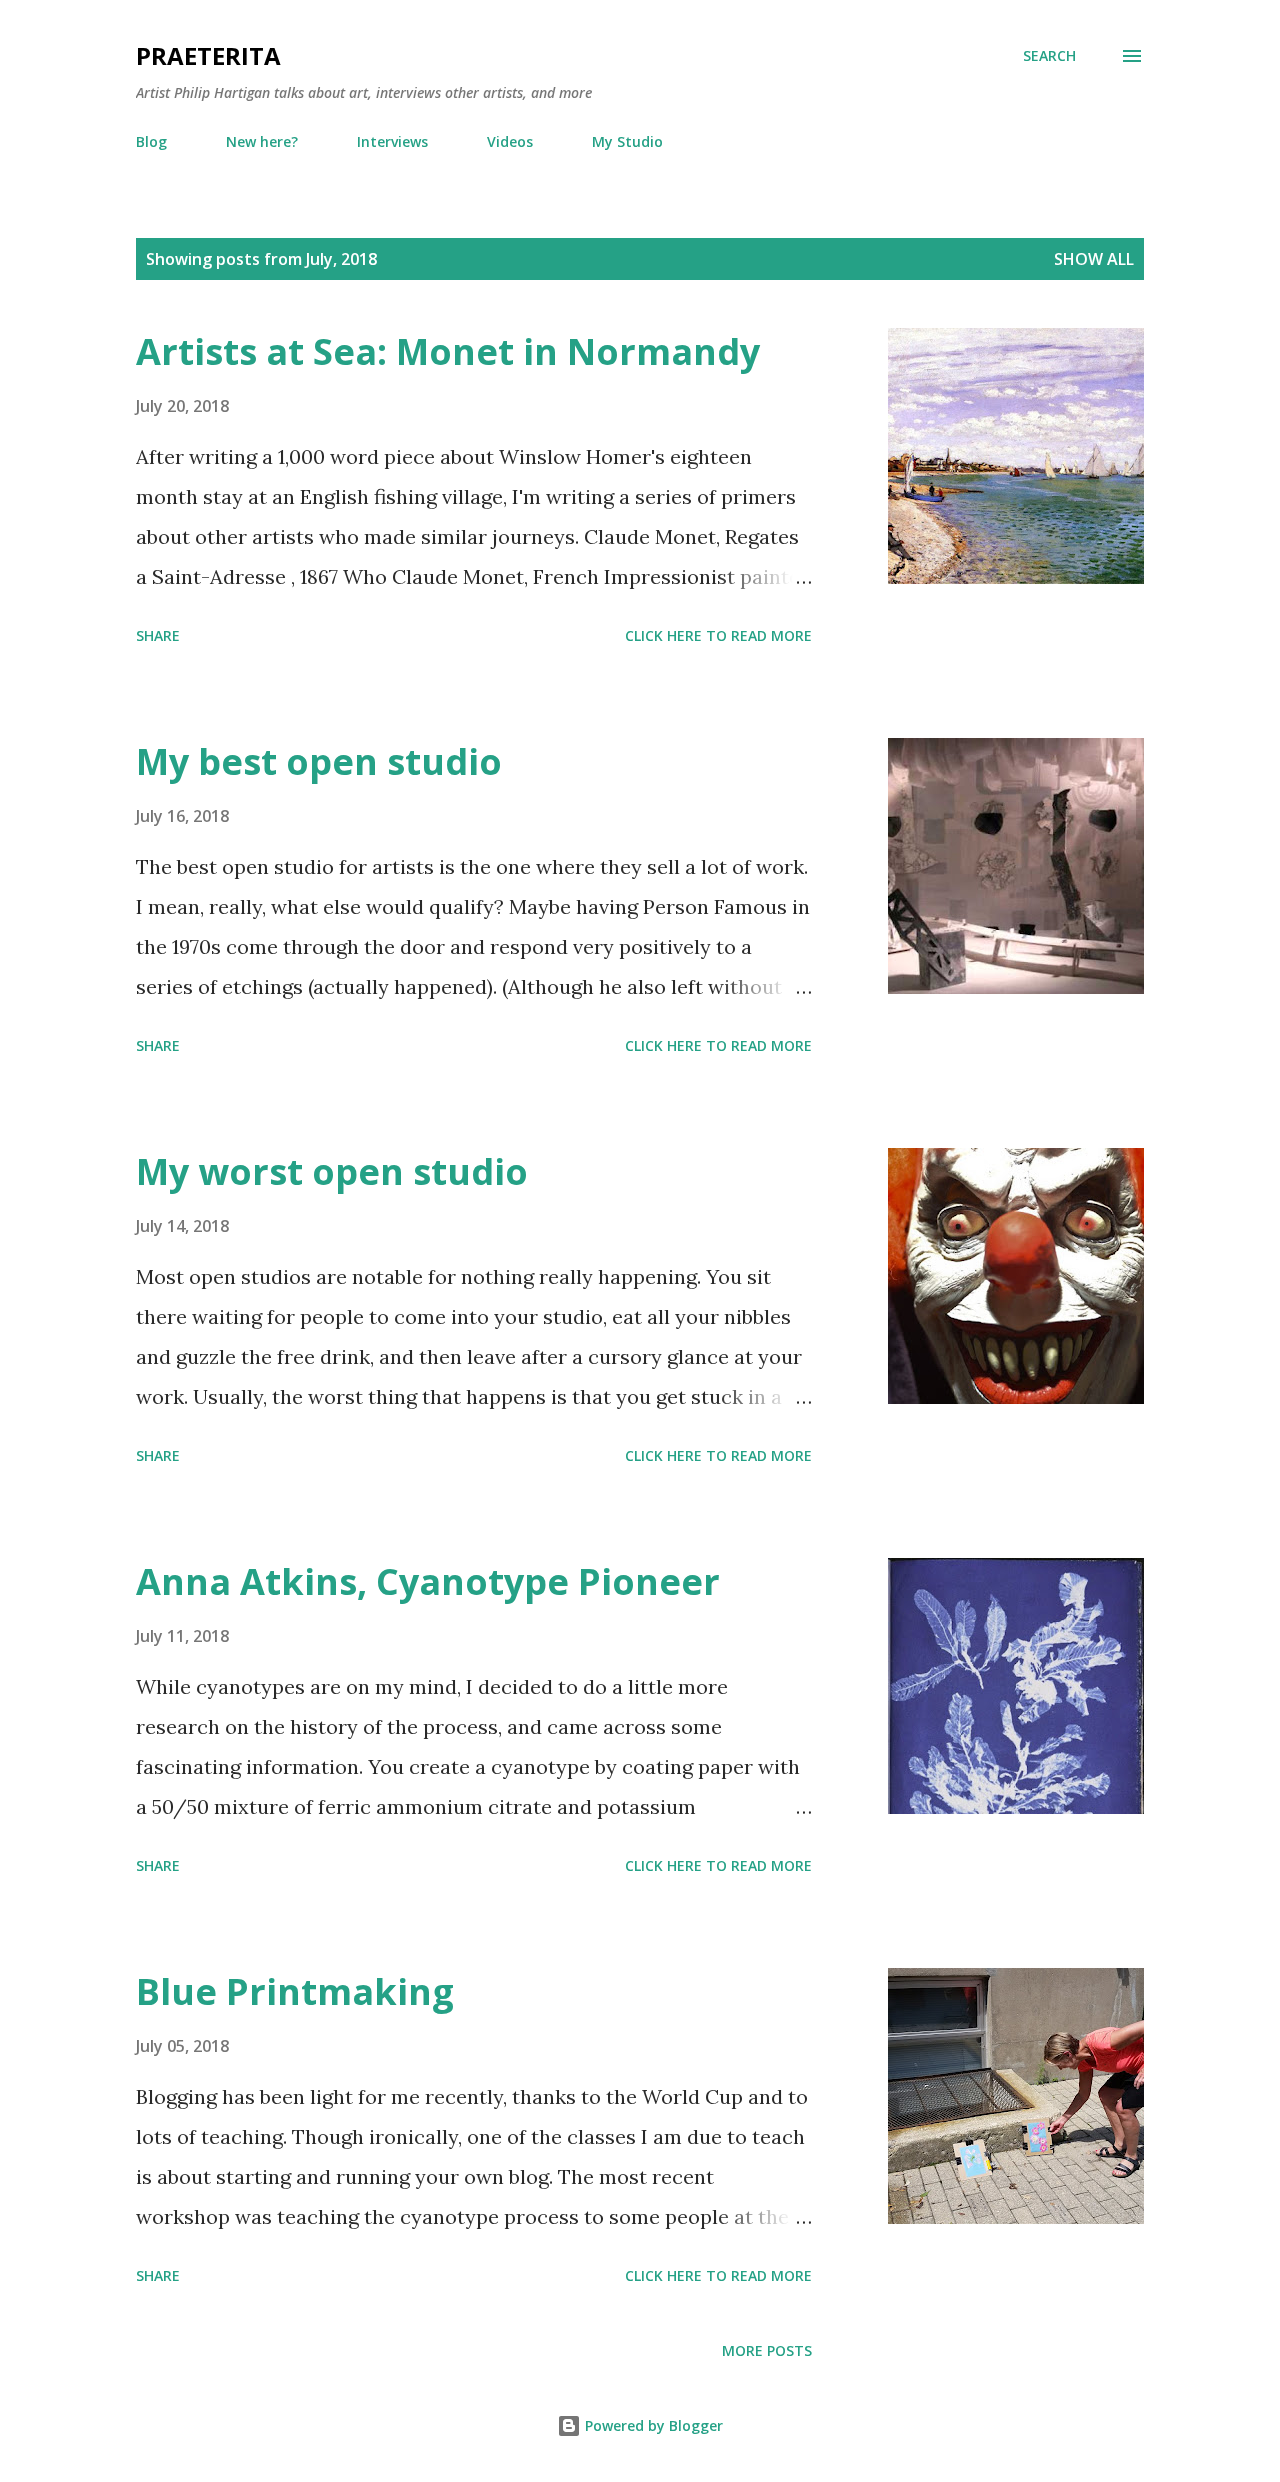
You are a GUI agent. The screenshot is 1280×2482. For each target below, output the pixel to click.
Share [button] (158, 635)
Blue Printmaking (295, 1991)
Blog (151, 141)
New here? (262, 141)
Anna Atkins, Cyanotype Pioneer (428, 1581)
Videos (510, 141)
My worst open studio (332, 1171)
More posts (767, 2350)
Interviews (392, 141)
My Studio (627, 141)
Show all (1094, 259)
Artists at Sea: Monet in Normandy (448, 351)
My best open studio (319, 761)
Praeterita (208, 55)
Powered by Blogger (652, 2425)
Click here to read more (718, 635)
